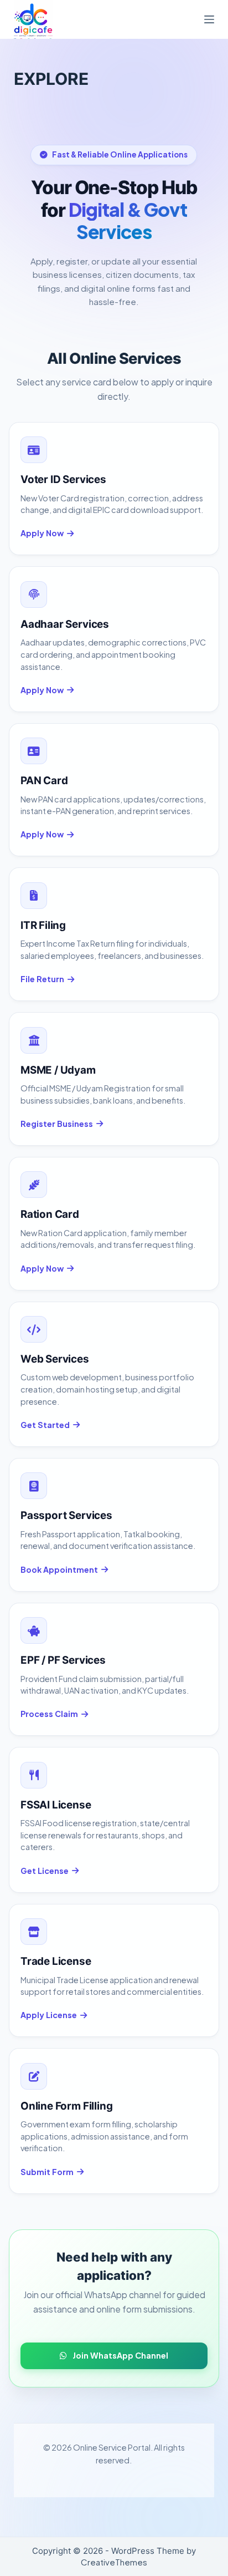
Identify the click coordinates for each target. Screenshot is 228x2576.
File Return (42, 979)
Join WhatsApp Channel (120, 2355)
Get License (45, 1871)
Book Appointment (59, 1569)
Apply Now (42, 533)
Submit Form (47, 2172)
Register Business (57, 1124)
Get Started (45, 1425)
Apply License (49, 2015)
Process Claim (49, 1714)
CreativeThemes (114, 2562)
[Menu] (209, 19)
